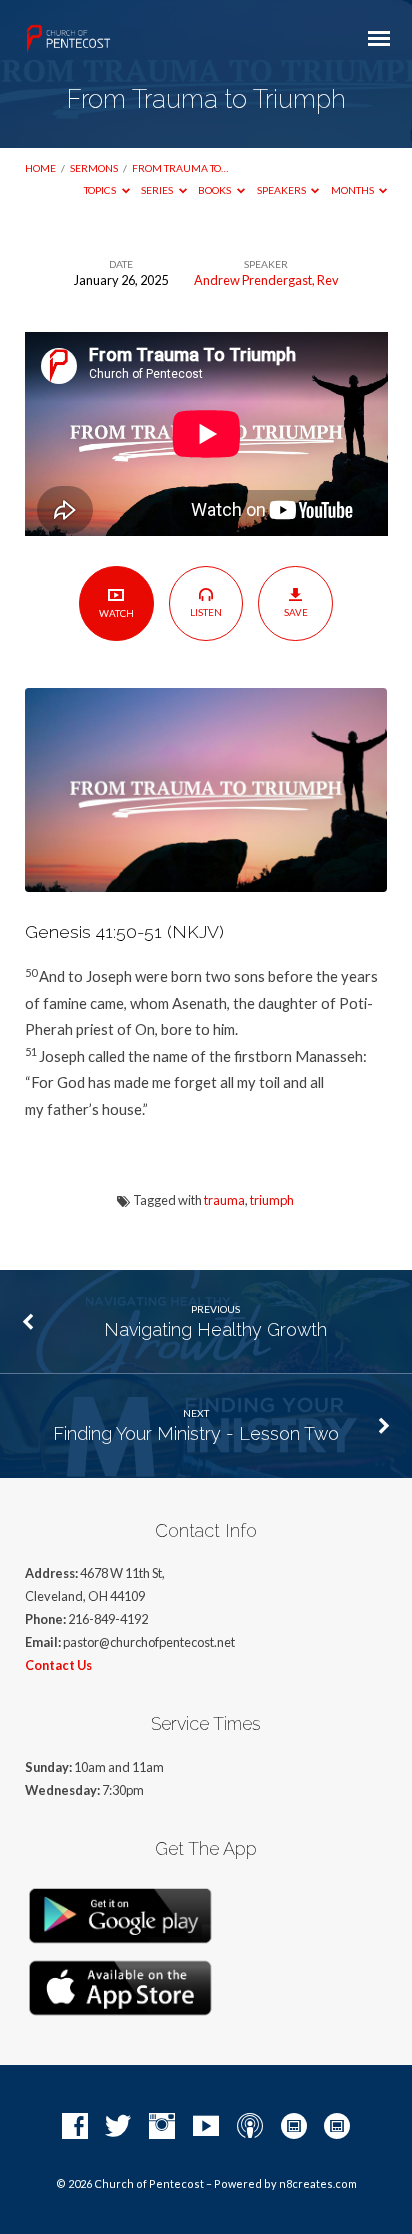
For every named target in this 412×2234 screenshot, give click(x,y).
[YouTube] (206, 2127)
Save (296, 612)
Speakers (282, 190)
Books (215, 190)
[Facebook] (75, 2127)
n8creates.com (318, 2183)
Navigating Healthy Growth (215, 1329)
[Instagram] (162, 2127)
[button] (206, 1021)
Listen (206, 612)
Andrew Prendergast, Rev (266, 280)
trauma (224, 1200)
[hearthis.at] (337, 2127)
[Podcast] (250, 2127)
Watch (116, 613)
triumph (272, 1200)
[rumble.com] (294, 2127)
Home (40, 168)
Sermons (94, 168)
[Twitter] (118, 2127)
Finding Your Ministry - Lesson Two (196, 1433)
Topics (101, 190)
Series (158, 190)
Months (353, 190)
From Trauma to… (180, 168)
